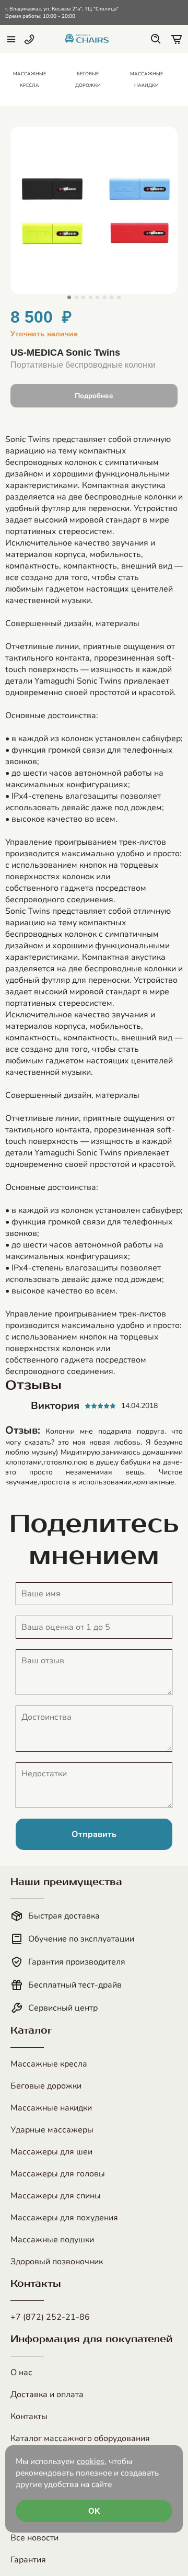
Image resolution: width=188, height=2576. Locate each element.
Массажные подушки (52, 2240)
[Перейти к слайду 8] (119, 297)
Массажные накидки (51, 2108)
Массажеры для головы (58, 2174)
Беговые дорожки (46, 2086)
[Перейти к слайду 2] (77, 297)
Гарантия (28, 2560)
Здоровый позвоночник (57, 2262)
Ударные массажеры (52, 2130)
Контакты (29, 2416)
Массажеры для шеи (51, 2152)
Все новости (34, 2538)
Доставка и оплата (47, 2395)
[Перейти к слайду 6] (105, 297)
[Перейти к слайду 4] (91, 297)
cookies (91, 2461)
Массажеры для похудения (64, 2218)
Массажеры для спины (56, 2196)
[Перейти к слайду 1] (69, 297)
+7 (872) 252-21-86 (50, 2317)
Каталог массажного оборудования (80, 2438)
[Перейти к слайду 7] (111, 297)
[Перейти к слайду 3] (83, 297)
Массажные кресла (49, 2064)
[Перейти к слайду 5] (97, 297)
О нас (21, 2373)
